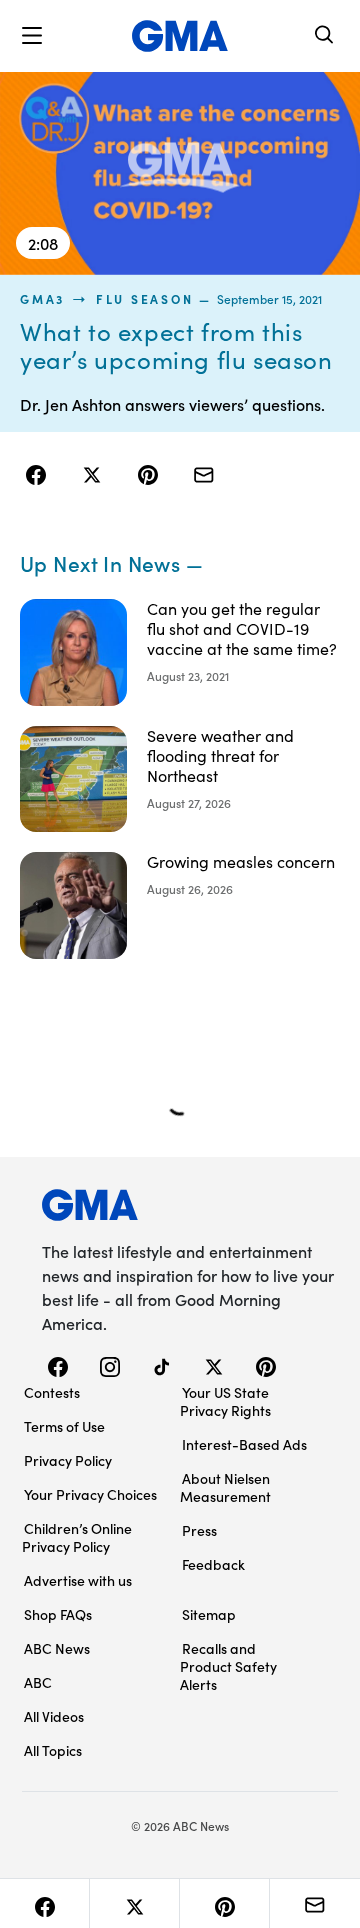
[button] (32, 36)
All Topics (53, 1750)
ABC (38, 1682)
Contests (52, 1392)
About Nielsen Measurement (225, 1487)
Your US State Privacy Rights (225, 1401)
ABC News (57, 1648)
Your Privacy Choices (90, 1494)
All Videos (54, 1716)
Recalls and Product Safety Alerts (228, 1666)
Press (199, 1530)
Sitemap (209, 1614)
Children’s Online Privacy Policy (77, 1537)
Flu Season (145, 299)
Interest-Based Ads (244, 1444)
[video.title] (180, 173)
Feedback (213, 1564)
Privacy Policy (68, 1460)
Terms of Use (64, 1426)
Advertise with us (78, 1580)
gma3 (42, 299)
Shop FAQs (58, 1614)
